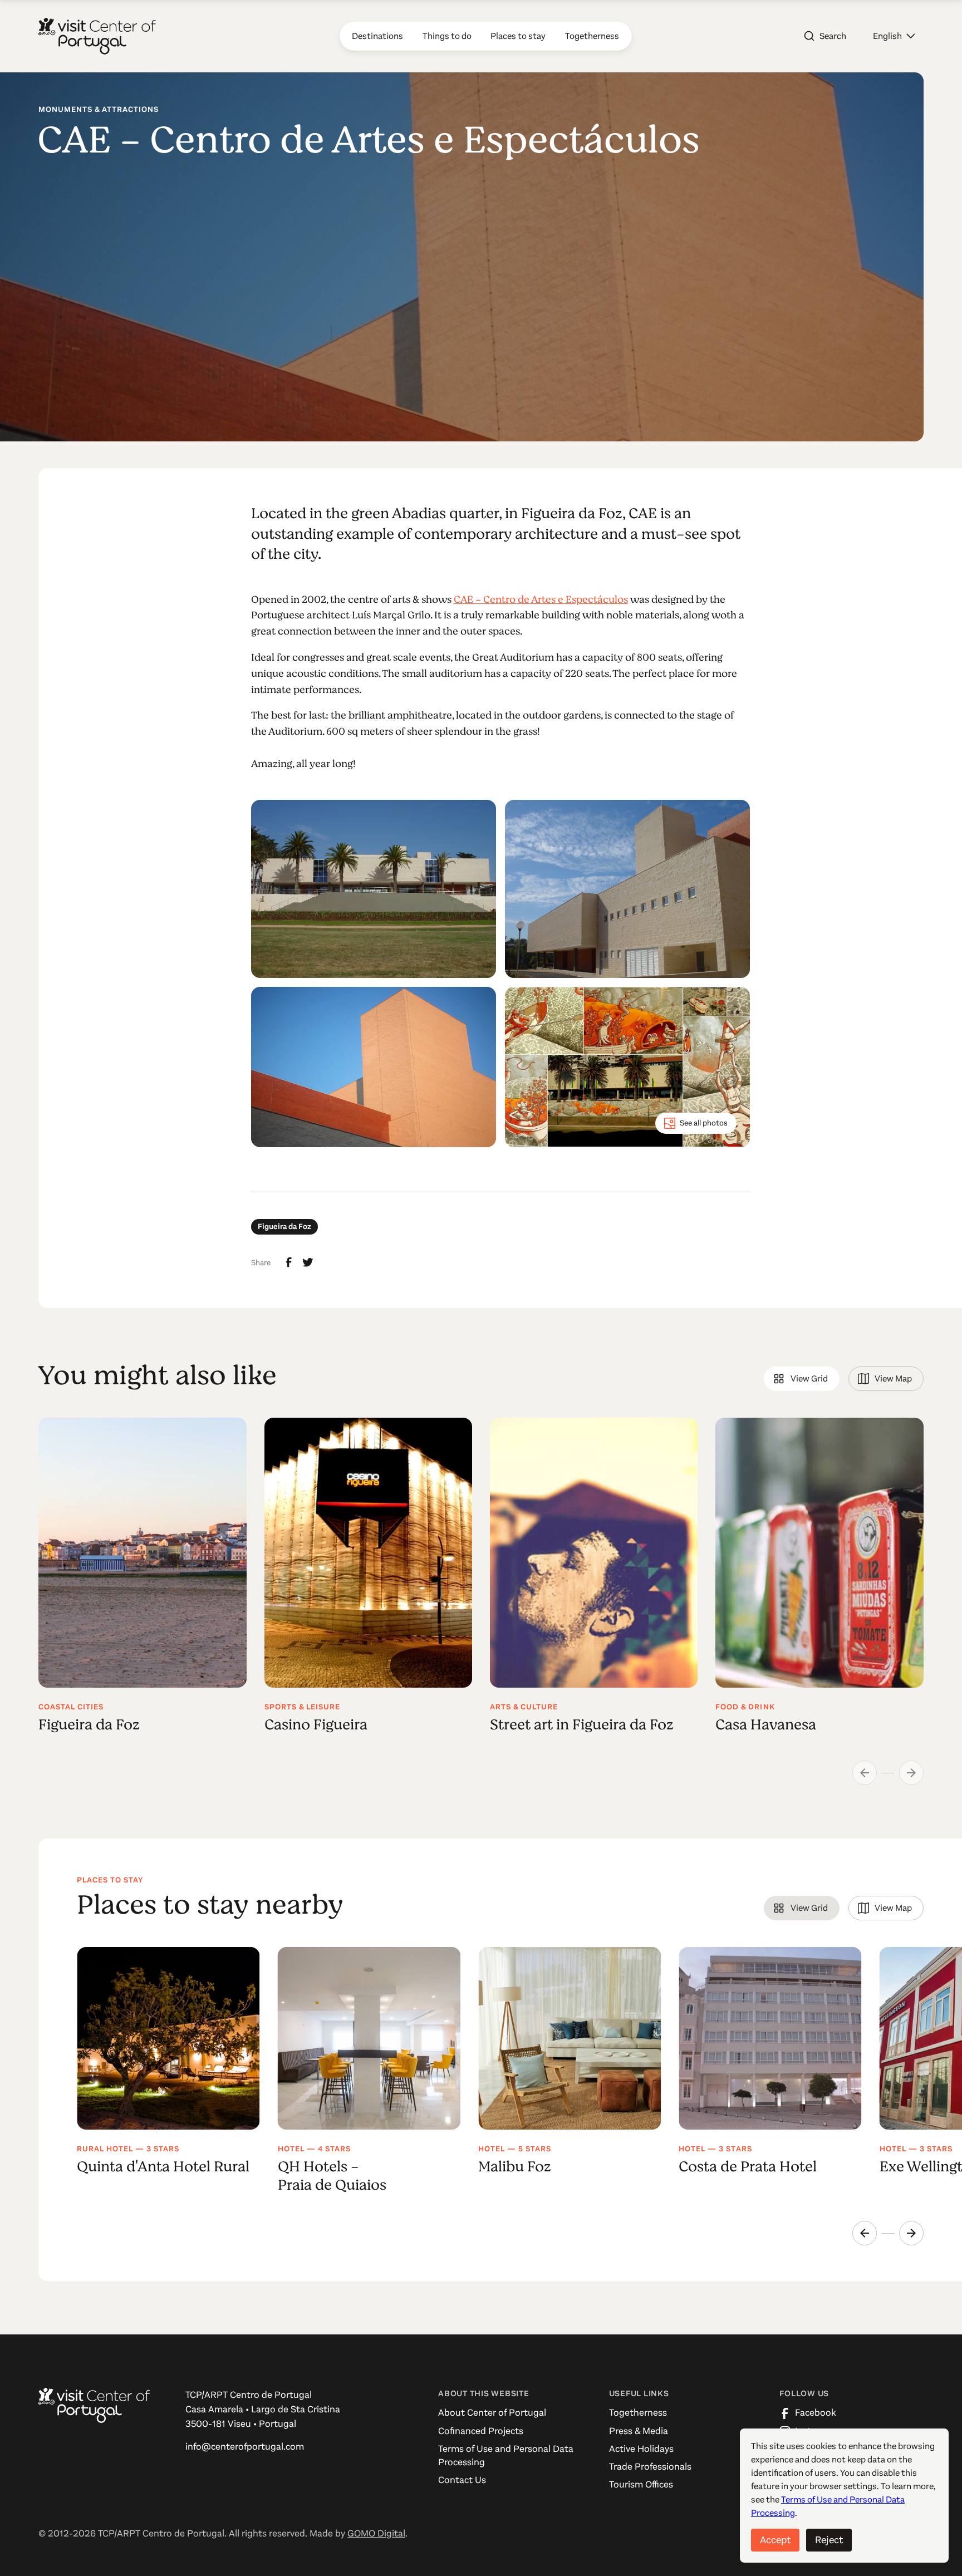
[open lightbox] (374, 889)
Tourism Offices (641, 2484)
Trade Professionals (650, 2467)
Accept (775, 2540)
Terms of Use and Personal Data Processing (506, 2455)
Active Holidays (641, 2449)
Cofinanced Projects (481, 2431)
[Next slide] (911, 2233)
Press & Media (639, 2431)
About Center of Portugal (492, 2413)
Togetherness (638, 2413)
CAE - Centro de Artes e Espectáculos (541, 599)
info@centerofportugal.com (245, 2447)
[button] (894, 36)
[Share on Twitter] (308, 1262)
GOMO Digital (376, 2533)
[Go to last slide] (865, 2233)
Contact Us (462, 2480)
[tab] (801, 1379)
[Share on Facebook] (289, 1262)
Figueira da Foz (284, 1226)
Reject (829, 2540)
